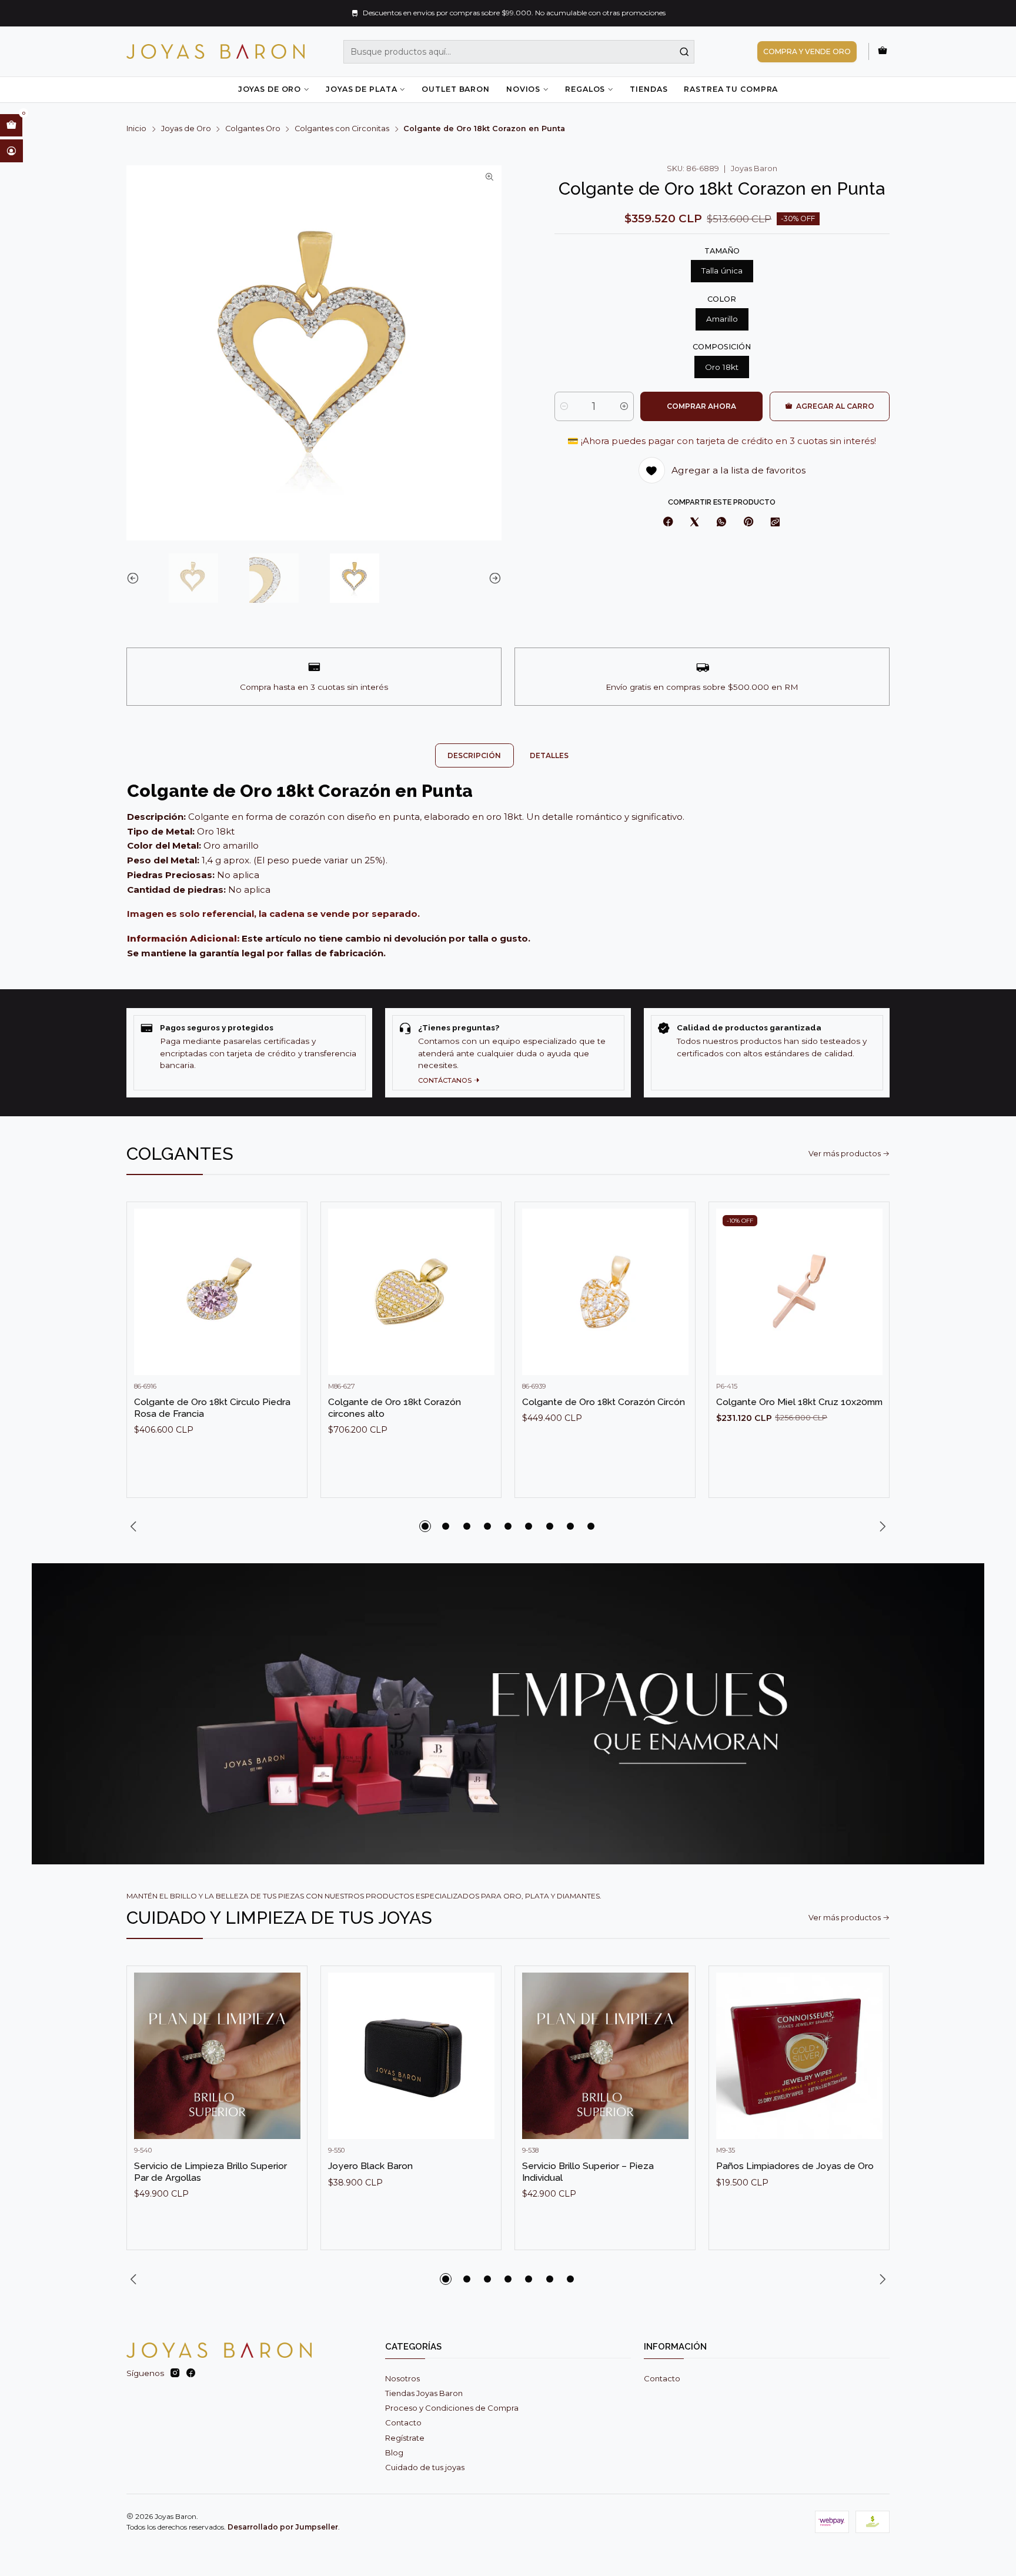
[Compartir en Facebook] (668, 523)
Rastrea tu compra (731, 89)
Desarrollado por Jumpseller (283, 2527)
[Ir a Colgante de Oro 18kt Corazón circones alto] (411, 1292)
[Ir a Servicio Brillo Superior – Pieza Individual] (605, 2056)
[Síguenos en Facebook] (191, 2373)
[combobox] (519, 52)
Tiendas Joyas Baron (424, 2393)
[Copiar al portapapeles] (776, 523)
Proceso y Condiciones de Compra (452, 2408)
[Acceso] (11, 151)
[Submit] (684, 52)
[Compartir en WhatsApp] (721, 523)
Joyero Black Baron (370, 2166)
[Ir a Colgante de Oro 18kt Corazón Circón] (605, 1292)
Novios (523, 89)
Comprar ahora (701, 406)
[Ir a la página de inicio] (215, 51)
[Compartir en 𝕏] (695, 523)
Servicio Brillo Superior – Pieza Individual (588, 2172)
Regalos (585, 89)
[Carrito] (883, 51)
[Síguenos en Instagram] (175, 2373)
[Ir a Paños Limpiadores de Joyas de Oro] (799, 2056)
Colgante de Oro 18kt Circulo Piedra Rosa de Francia (212, 1408)
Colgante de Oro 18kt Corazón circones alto (395, 1408)
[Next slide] (493, 578)
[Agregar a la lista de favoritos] (287, 1274)
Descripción (474, 755)
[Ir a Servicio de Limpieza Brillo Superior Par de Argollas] (217, 2056)
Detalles (549, 755)
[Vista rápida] (287, 1303)
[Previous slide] (135, 578)
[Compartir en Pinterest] (748, 523)
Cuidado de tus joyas (425, 2467)
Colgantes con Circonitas (342, 129)
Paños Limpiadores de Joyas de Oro (795, 2166)
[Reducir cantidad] (564, 406)
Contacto (403, 2422)
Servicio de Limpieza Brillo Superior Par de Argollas (210, 2172)
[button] (425, 1526)
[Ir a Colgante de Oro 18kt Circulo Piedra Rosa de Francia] (217, 1292)
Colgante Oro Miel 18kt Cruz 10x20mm (799, 1402)
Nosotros (402, 2378)
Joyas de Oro (270, 89)
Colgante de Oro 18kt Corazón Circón (604, 1402)
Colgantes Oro (253, 129)
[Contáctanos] (508, 1052)
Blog (394, 2452)
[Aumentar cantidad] (624, 406)
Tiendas (649, 89)
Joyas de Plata (361, 89)
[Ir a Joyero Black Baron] (411, 2056)
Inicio (136, 129)
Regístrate (405, 2438)
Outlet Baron (455, 89)
